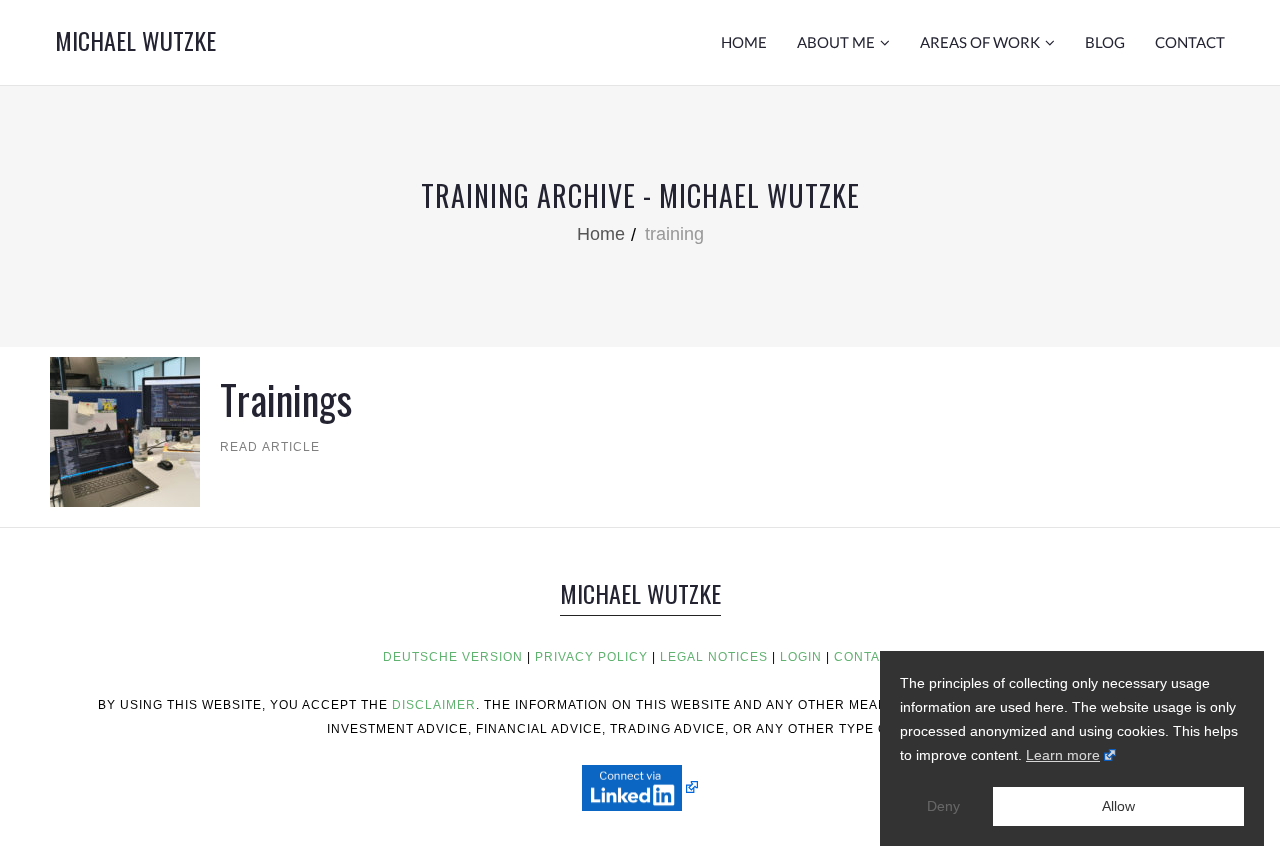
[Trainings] (125, 430)
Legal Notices (714, 657)
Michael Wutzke (135, 40)
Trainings (286, 399)
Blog (1105, 42)
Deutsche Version (453, 657)
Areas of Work (980, 42)
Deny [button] (943, 806)
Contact (1190, 42)
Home (744, 42)
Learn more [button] (1063, 755)
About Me (836, 42)
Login (801, 657)
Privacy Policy (591, 657)
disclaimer (434, 705)
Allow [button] (1118, 806)
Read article (253, 447)
